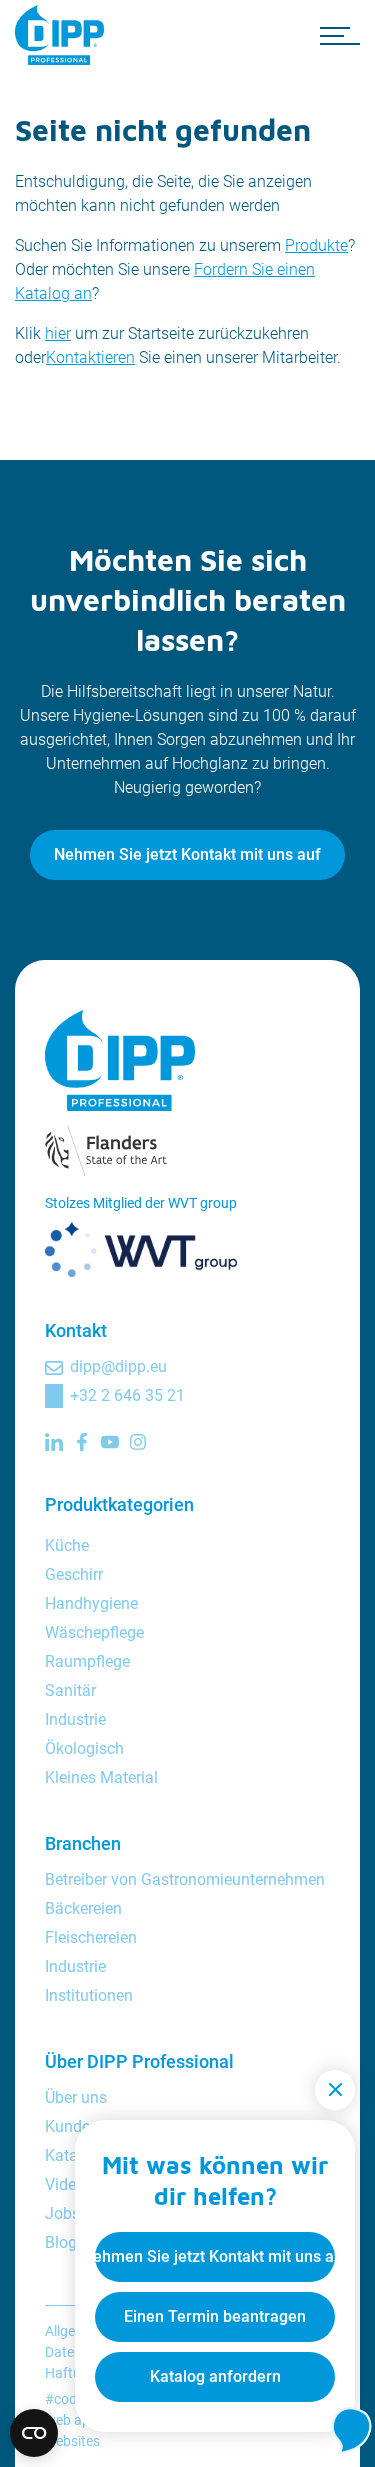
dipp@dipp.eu (118, 1366)
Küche (67, 1545)
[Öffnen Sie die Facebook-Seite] (82, 1442)
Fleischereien (91, 1937)
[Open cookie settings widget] (34, 2433)
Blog (61, 2242)
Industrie (75, 1719)
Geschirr (74, 1574)
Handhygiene (91, 1603)
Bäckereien (83, 1908)
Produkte (316, 245)
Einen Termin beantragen (215, 2316)
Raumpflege (87, 1661)
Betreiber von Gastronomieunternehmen (185, 1879)
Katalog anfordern (215, 2376)
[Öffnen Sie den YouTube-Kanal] (110, 1442)
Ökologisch (84, 1748)
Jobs (62, 2213)
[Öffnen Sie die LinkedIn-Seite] (54, 1442)
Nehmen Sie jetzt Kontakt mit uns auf (187, 854)
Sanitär (70, 1690)
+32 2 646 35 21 (127, 1395)
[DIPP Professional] (65, 35)
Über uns (76, 2097)
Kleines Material (101, 1777)
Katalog (72, 2155)
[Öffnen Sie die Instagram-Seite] (138, 1442)
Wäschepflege (94, 1632)
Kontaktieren (90, 357)
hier (58, 333)
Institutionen (89, 1995)
